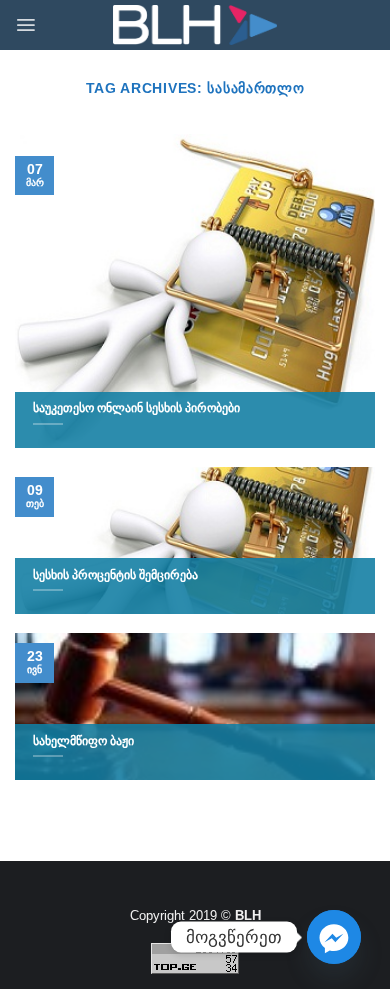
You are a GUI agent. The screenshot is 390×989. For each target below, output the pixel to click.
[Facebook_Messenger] (334, 937)
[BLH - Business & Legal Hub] (195, 25)
